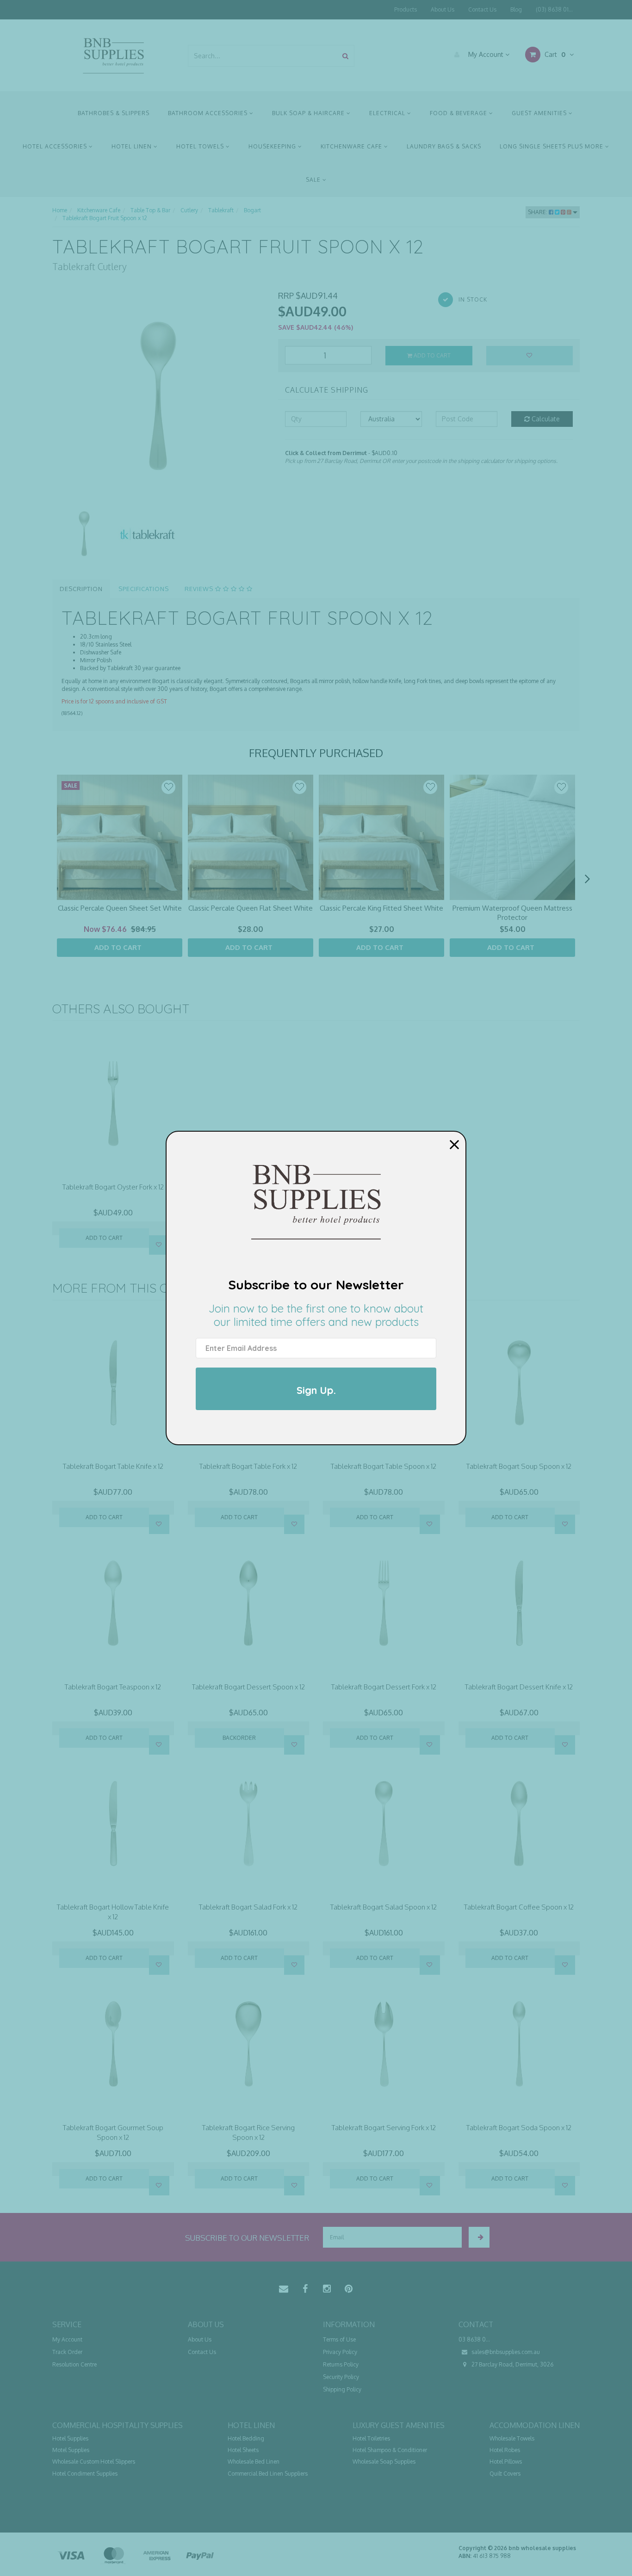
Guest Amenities (540, 113)
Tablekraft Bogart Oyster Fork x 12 (113, 1187)
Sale (314, 180)
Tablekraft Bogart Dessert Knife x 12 (519, 1687)
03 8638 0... (474, 2339)
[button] (168, 787)
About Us (443, 9)
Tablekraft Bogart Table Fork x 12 (248, 1466)
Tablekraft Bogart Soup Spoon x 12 (519, 1466)
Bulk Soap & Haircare (309, 113)
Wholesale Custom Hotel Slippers (94, 2462)
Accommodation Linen (535, 2425)
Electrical (388, 113)
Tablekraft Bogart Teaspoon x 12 (113, 1687)
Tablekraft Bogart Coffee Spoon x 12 (519, 1907)
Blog (516, 9)
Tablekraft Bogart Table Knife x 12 (113, 1466)
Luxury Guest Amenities (399, 2425)
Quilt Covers (505, 2474)
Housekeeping (273, 146)
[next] (587, 879)
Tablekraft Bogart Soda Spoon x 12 (519, 2128)
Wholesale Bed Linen (254, 2462)
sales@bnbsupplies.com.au (505, 2352)
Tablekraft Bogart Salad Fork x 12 (248, 1907)
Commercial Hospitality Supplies (118, 2425)
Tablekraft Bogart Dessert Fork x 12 (384, 1687)
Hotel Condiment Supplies (85, 2474)
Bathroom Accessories (209, 113)
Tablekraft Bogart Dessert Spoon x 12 (248, 1687)
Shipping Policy (342, 2389)
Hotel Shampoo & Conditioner (390, 2450)
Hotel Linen (133, 146)
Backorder (239, 1738)
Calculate (545, 419)
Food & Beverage (459, 113)
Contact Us (482, 9)
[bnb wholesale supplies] (113, 55)
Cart (554, 54)
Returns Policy (341, 2364)
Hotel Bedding (246, 2438)
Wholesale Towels (512, 2438)
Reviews (200, 589)
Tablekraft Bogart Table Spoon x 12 (384, 1466)
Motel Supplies (71, 2450)
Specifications (144, 589)
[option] (158, 396)
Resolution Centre (74, 2364)
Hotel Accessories (56, 146)
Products (406, 9)
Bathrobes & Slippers (114, 113)
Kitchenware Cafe (352, 146)
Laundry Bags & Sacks (444, 146)
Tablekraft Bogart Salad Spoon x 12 (384, 1907)
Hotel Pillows (506, 2462)
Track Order (67, 2352)
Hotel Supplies (70, 2438)
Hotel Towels (201, 146)
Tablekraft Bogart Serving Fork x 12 (384, 2128)
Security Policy (341, 2377)
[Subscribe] (479, 2237)
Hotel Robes (505, 2450)
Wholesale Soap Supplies (384, 2462)
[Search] (345, 56)
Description (81, 589)
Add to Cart (431, 355)
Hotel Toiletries (371, 2438)
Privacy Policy (340, 2352)
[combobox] (263, 56)
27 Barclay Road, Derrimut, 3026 (512, 2364)
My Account (486, 54)
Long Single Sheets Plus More (552, 146)
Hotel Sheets (243, 2450)
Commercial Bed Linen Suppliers (268, 2474)
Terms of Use (339, 2339)
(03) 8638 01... (554, 9)
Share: (538, 212)
